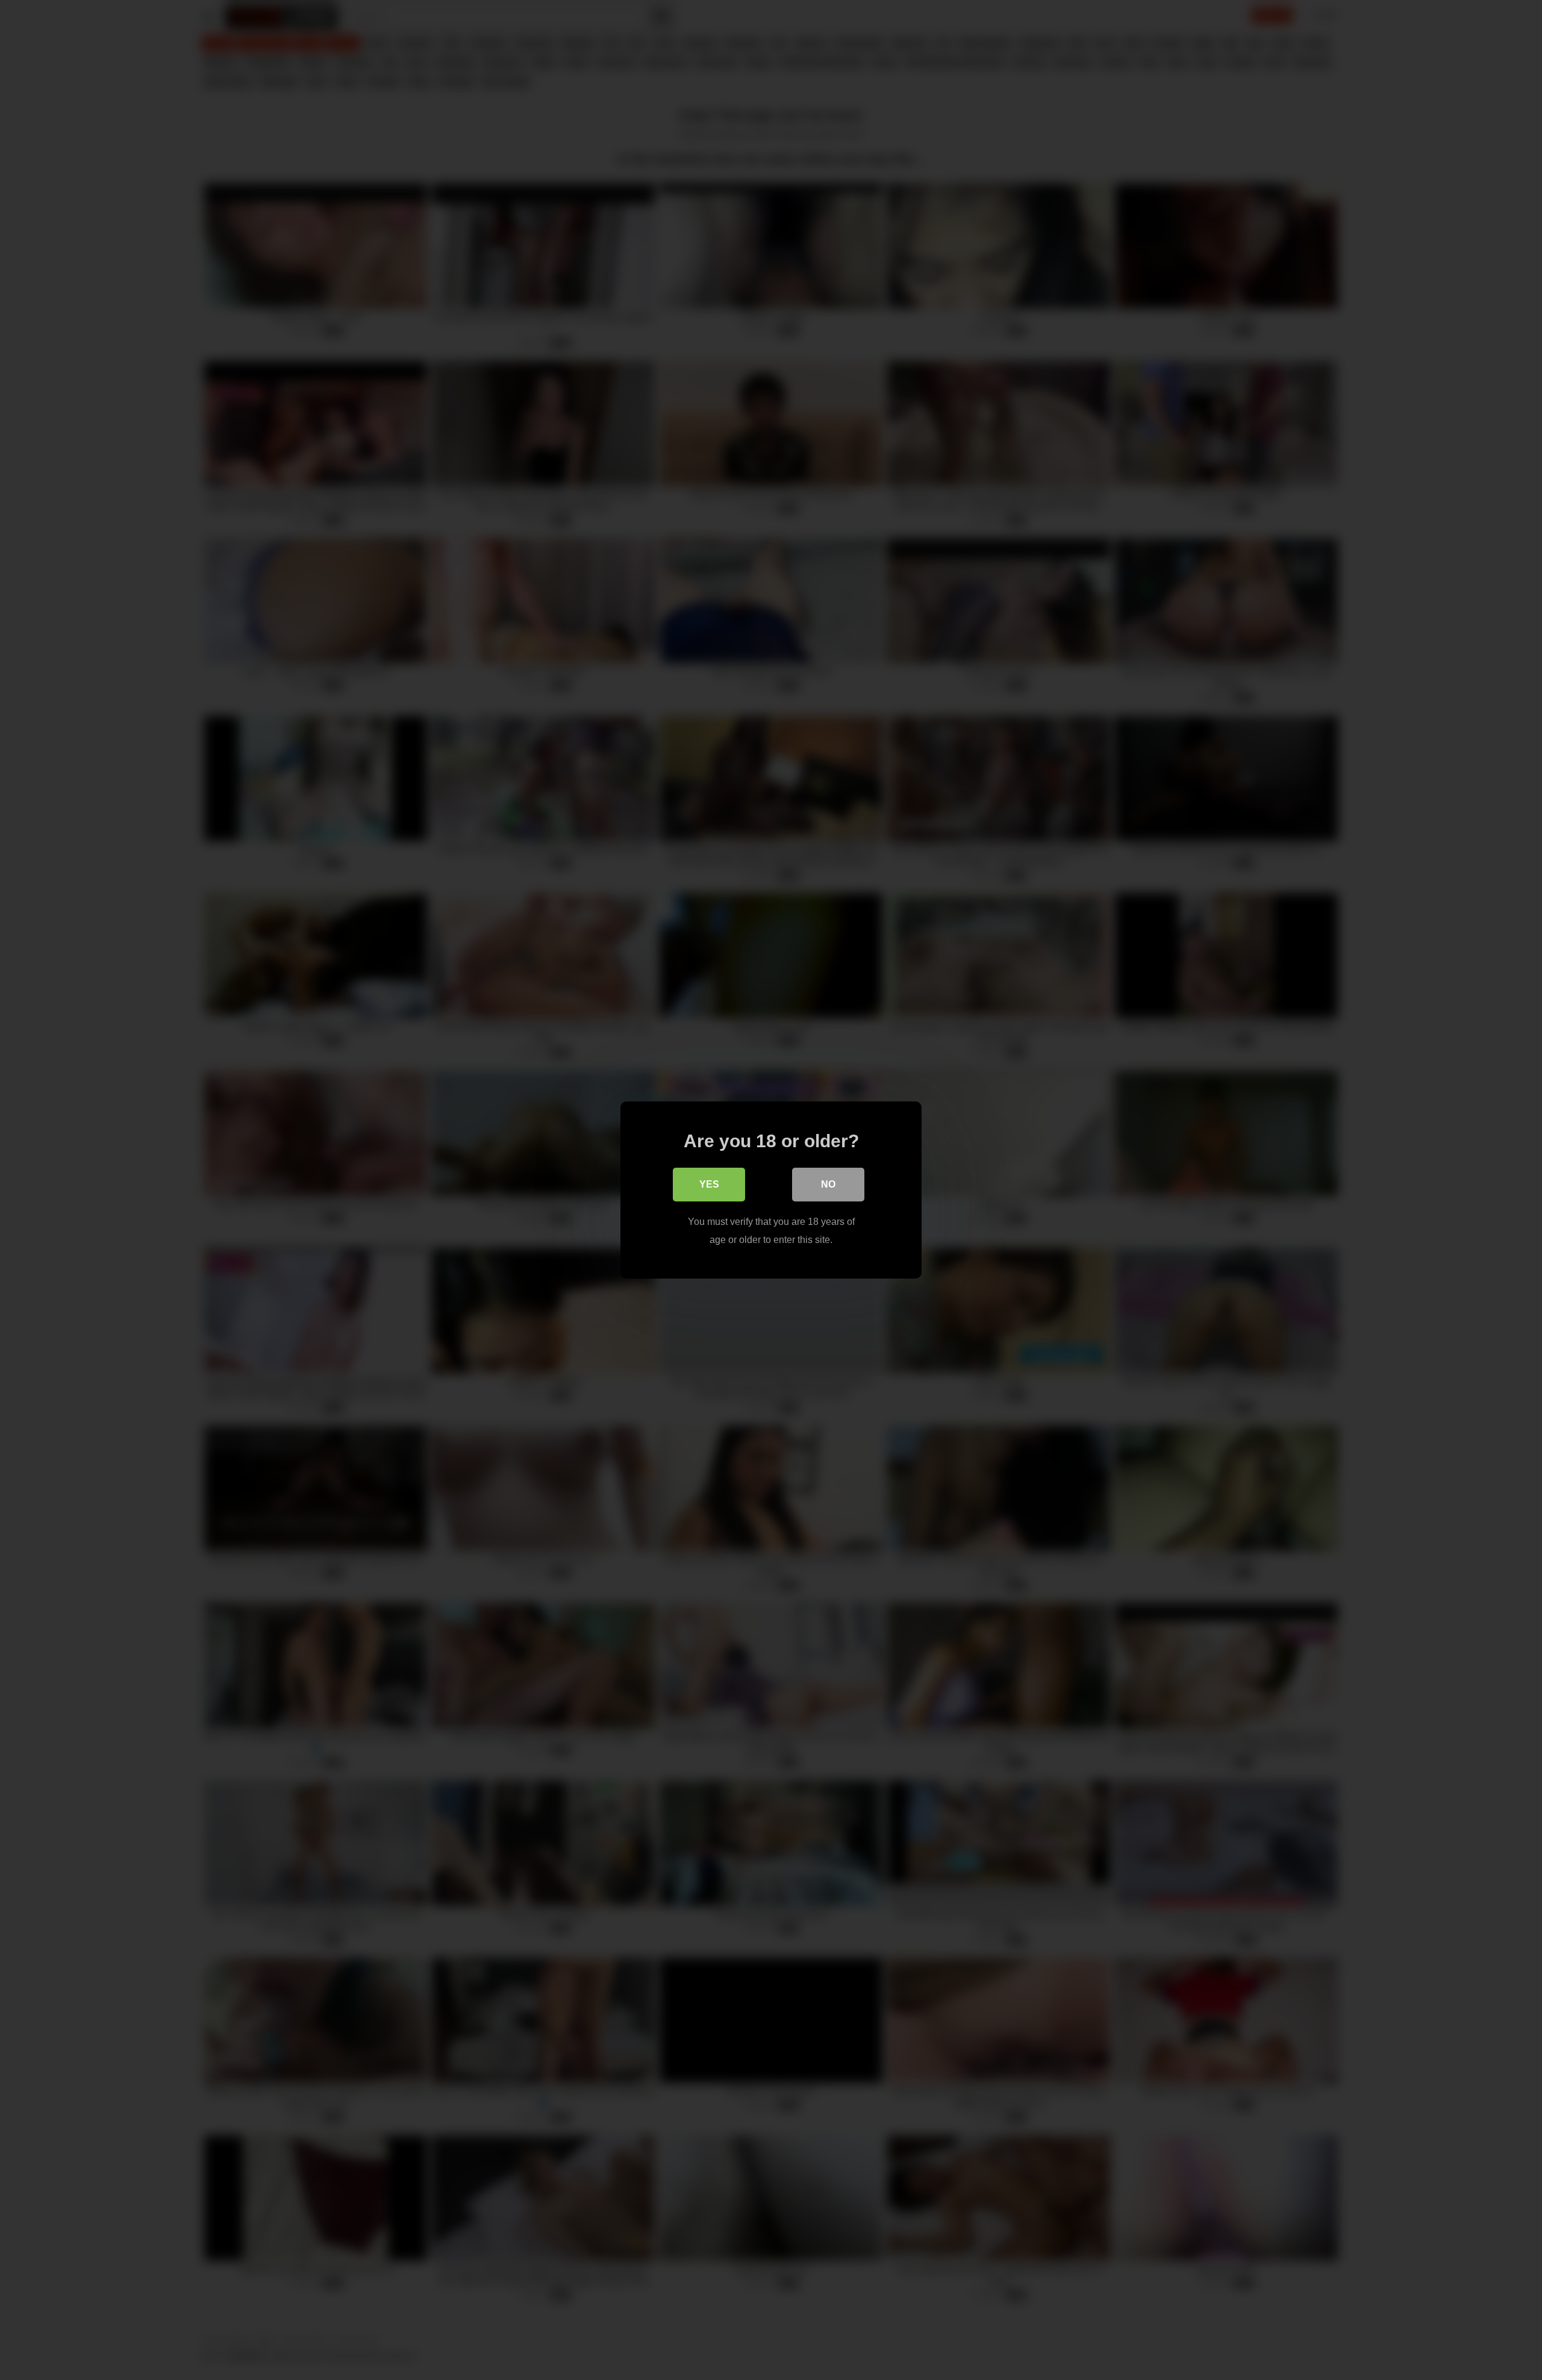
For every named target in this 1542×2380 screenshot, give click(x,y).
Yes (709, 1184)
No (828, 1184)
